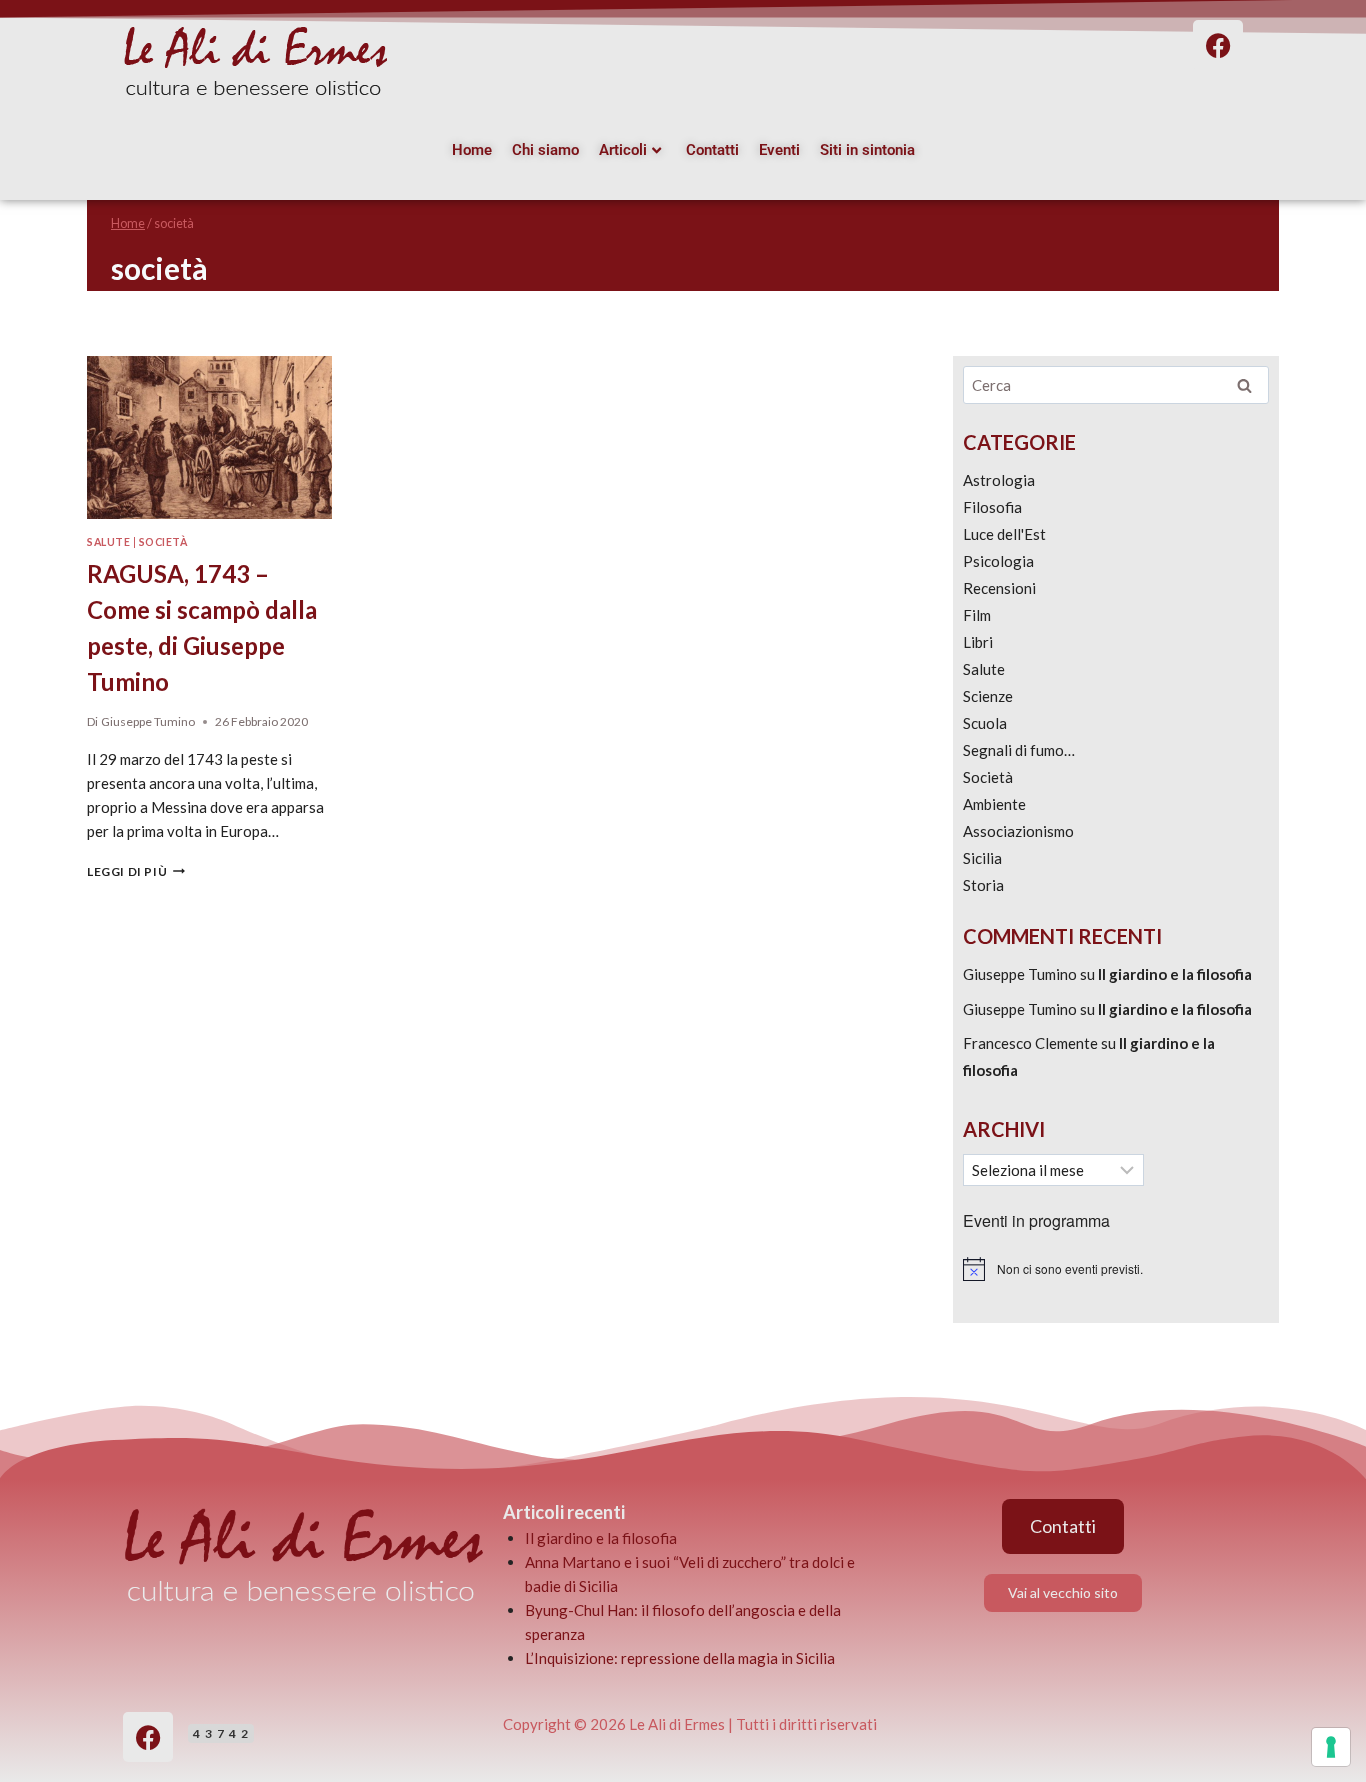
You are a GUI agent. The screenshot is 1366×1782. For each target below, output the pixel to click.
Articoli (623, 150)
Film (977, 615)
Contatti (712, 150)
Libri (978, 642)
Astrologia (999, 480)
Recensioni (999, 588)
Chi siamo (545, 150)
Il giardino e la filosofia (1175, 974)
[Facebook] (148, 1737)
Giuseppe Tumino (148, 721)
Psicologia (998, 561)
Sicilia (982, 858)
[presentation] (209, 437)
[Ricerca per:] (1116, 385)
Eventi (779, 150)
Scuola (985, 723)
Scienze (988, 696)
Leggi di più (136, 871)
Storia (983, 885)
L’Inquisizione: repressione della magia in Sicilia (680, 1658)
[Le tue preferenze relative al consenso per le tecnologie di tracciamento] (1331, 1747)
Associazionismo (1018, 831)
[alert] (1116, 1269)
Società (163, 542)
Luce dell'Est (1004, 534)
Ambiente (994, 804)
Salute (108, 542)
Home (472, 150)
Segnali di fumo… (1019, 750)
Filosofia (992, 507)
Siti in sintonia (867, 150)
